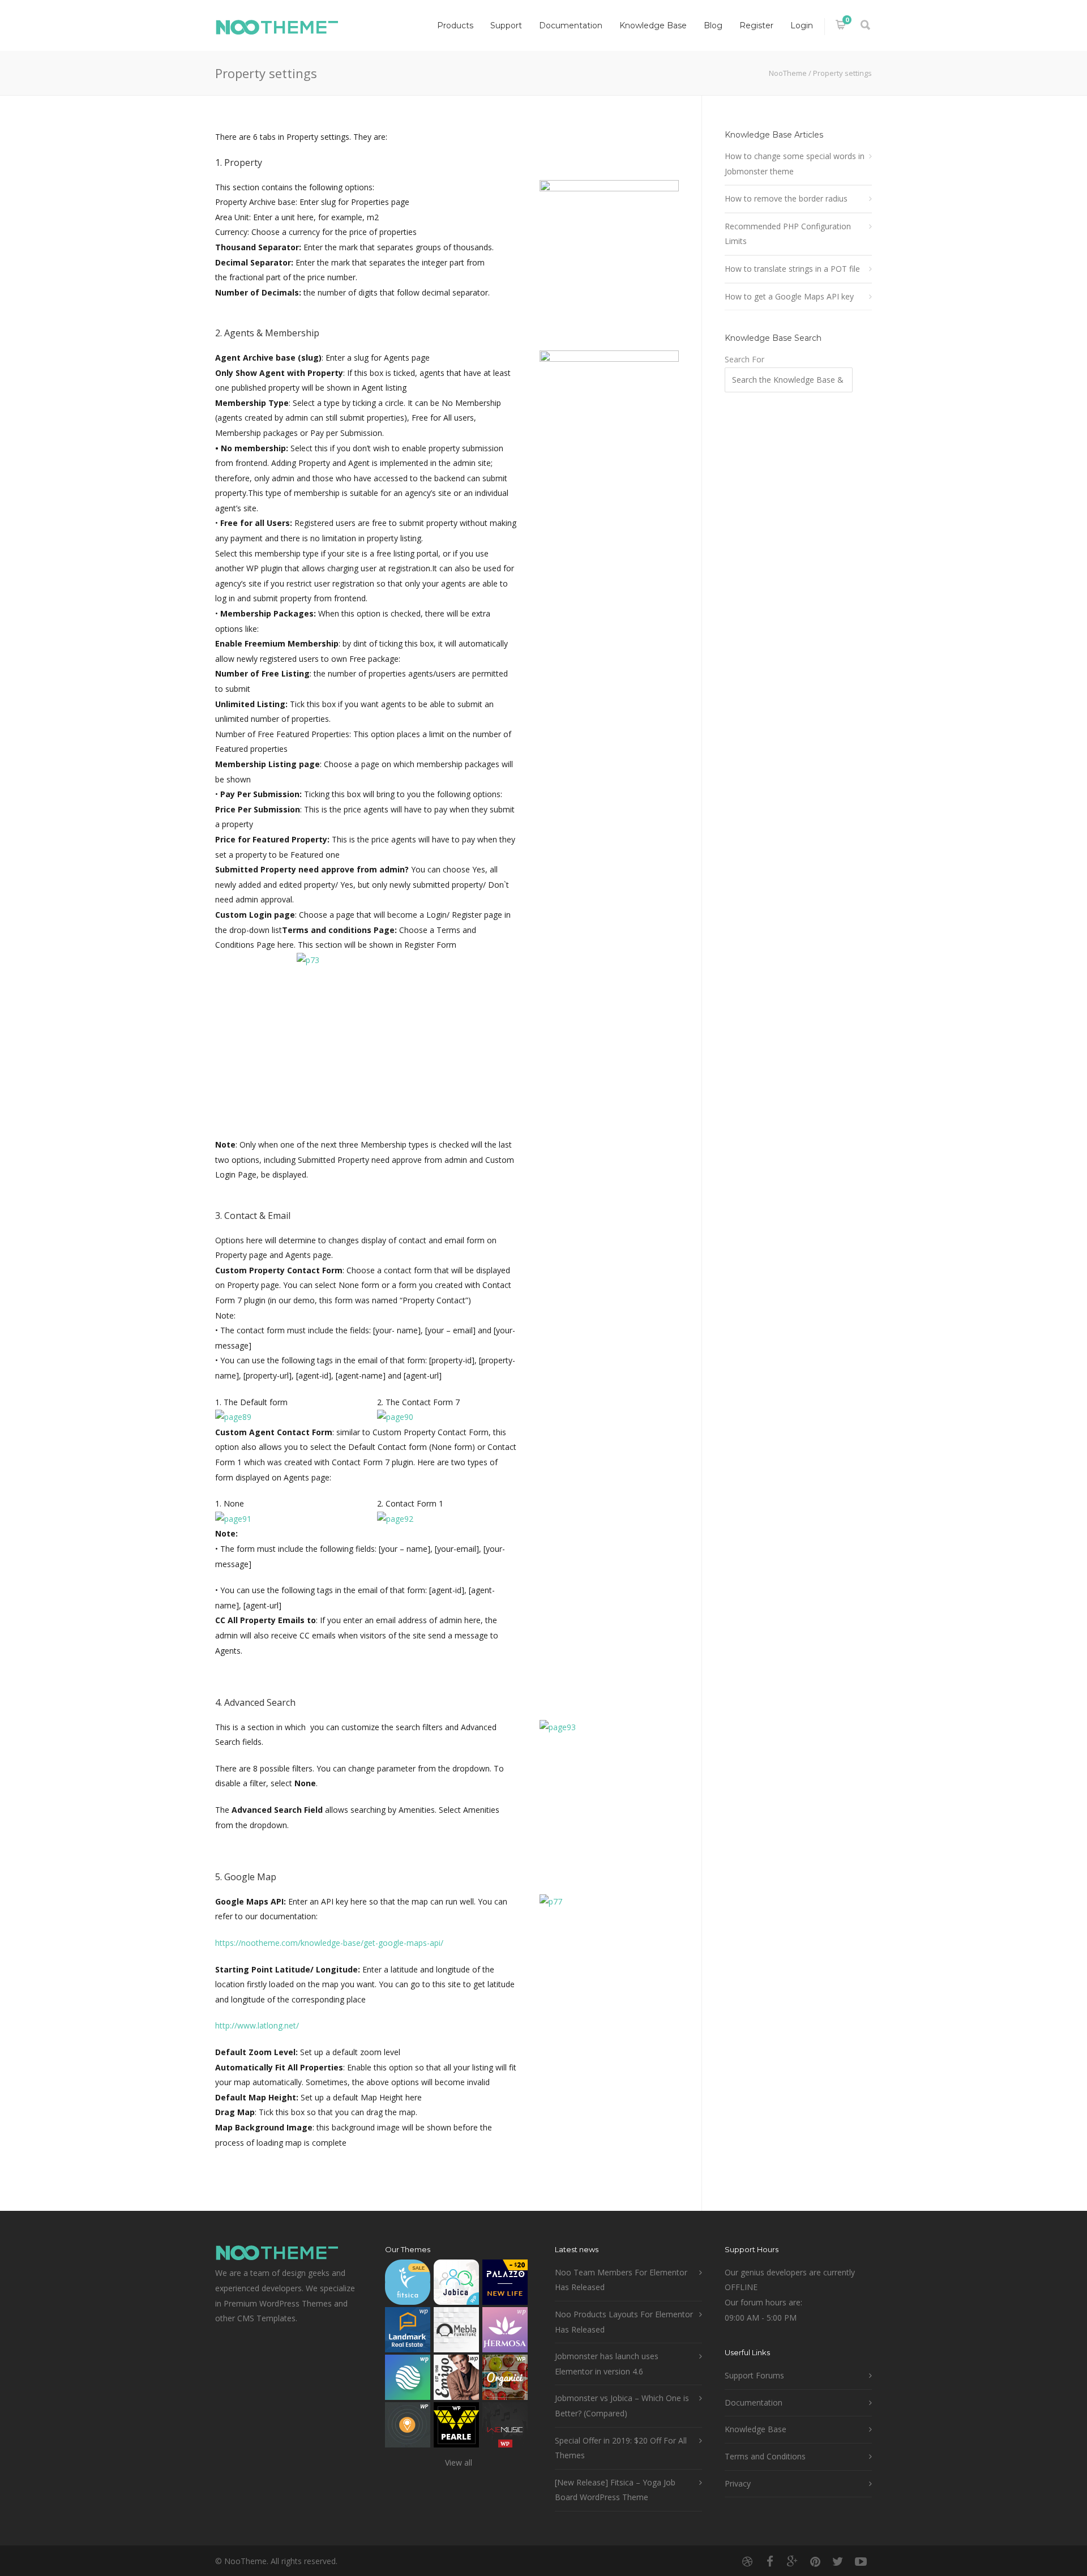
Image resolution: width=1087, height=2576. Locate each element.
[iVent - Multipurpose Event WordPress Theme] (408, 2427)
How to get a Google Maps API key (789, 296)
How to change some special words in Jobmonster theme (795, 164)
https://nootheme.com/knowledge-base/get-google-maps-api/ (329, 1943)
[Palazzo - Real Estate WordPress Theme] (505, 2285)
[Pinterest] (815, 2561)
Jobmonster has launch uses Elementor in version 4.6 (607, 2364)
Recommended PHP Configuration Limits (788, 234)
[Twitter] (838, 2561)
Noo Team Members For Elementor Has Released (621, 2280)
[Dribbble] (747, 2561)
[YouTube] (861, 2561)
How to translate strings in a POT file (792, 269)
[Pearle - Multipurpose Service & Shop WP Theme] (456, 2427)
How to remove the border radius (786, 198)
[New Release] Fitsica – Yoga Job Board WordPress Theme (615, 2490)
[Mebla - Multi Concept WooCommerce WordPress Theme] (456, 2332)
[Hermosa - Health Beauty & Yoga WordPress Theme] (505, 2332)
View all (459, 2462)
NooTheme (788, 73)
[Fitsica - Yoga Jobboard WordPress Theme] (408, 2285)
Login (802, 25)
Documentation (571, 25)
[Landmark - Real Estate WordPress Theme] (408, 2332)
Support (506, 25)
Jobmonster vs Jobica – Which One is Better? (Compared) (622, 2406)
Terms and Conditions (765, 2456)
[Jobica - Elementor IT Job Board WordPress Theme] (456, 2285)
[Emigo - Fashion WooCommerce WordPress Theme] (456, 2380)
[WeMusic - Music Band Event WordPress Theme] (505, 2427)
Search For (744, 359)
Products (455, 25)
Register (756, 25)
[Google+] (793, 2561)
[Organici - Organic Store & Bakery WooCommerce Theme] (505, 2380)
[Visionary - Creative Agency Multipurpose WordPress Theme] (408, 2380)
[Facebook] (770, 2561)
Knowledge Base (653, 25)
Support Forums (754, 2375)
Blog (713, 25)
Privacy (738, 2483)
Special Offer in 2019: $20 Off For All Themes (621, 2448)
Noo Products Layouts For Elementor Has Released (624, 2322)
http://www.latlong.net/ (257, 2025)
